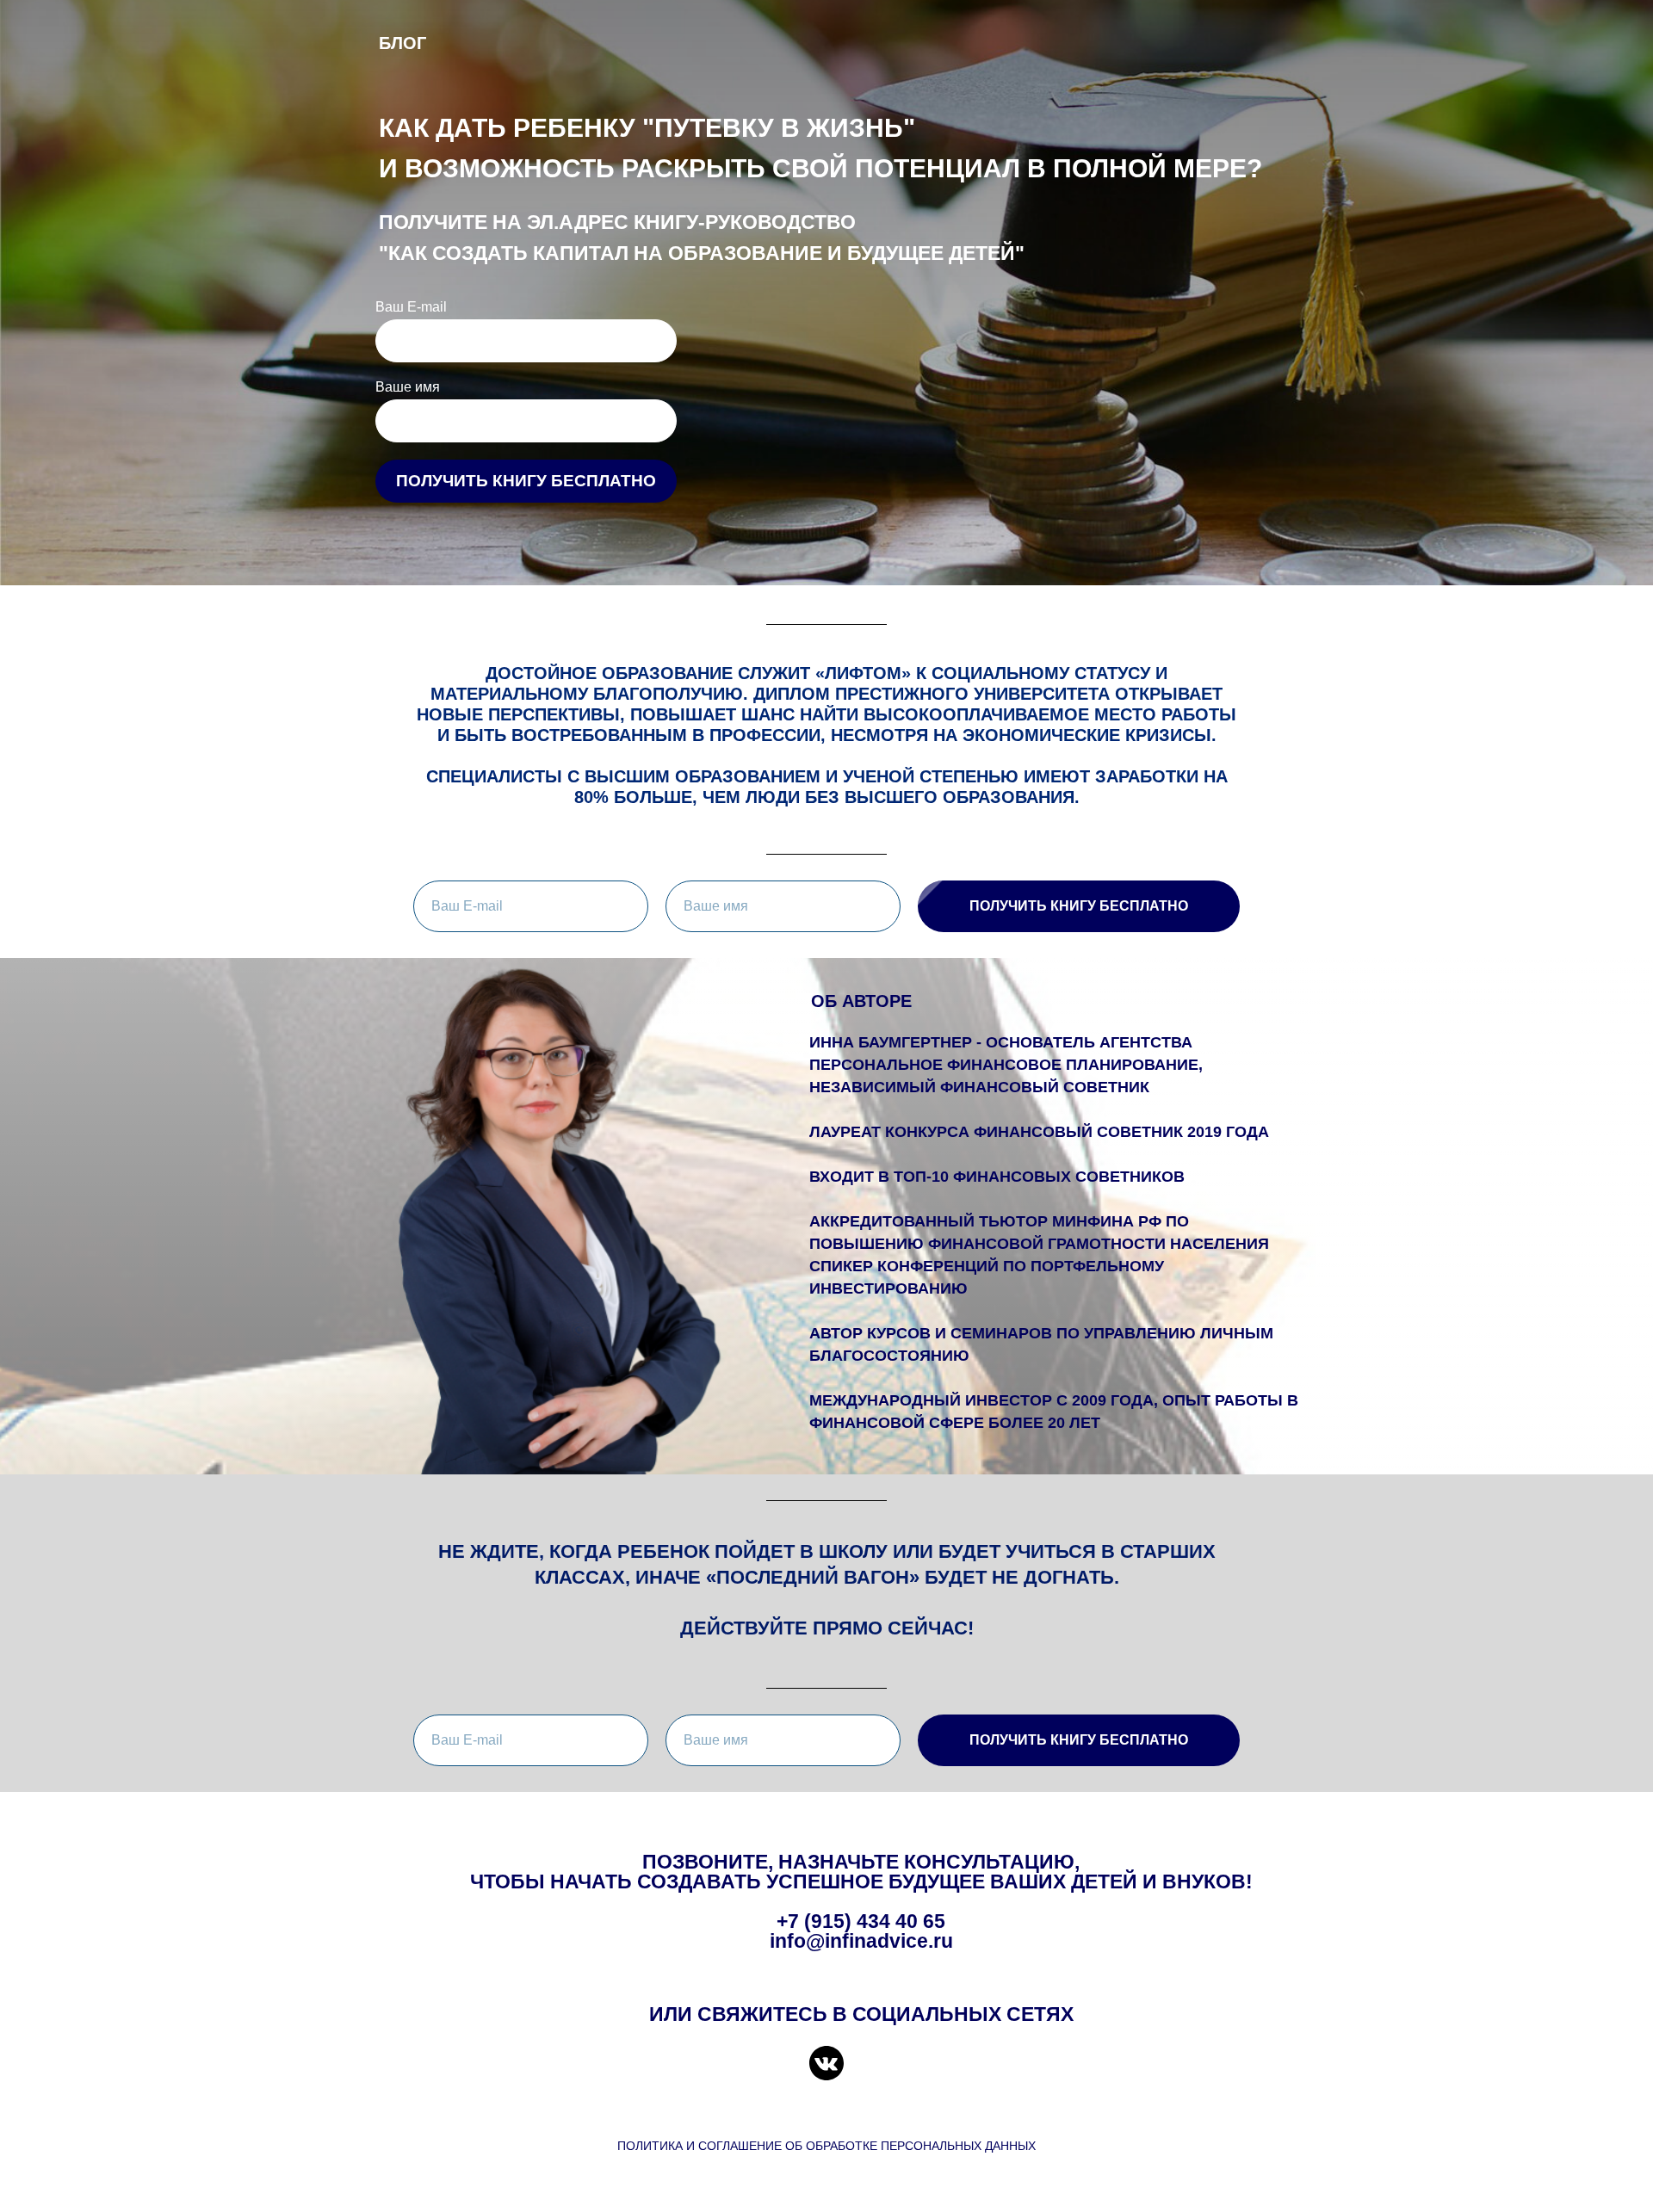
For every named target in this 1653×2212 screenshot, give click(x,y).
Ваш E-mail (411, 307)
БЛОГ (402, 43)
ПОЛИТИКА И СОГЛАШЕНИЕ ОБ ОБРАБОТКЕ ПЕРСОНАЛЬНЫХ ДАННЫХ (826, 2146)
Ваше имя (408, 387)
